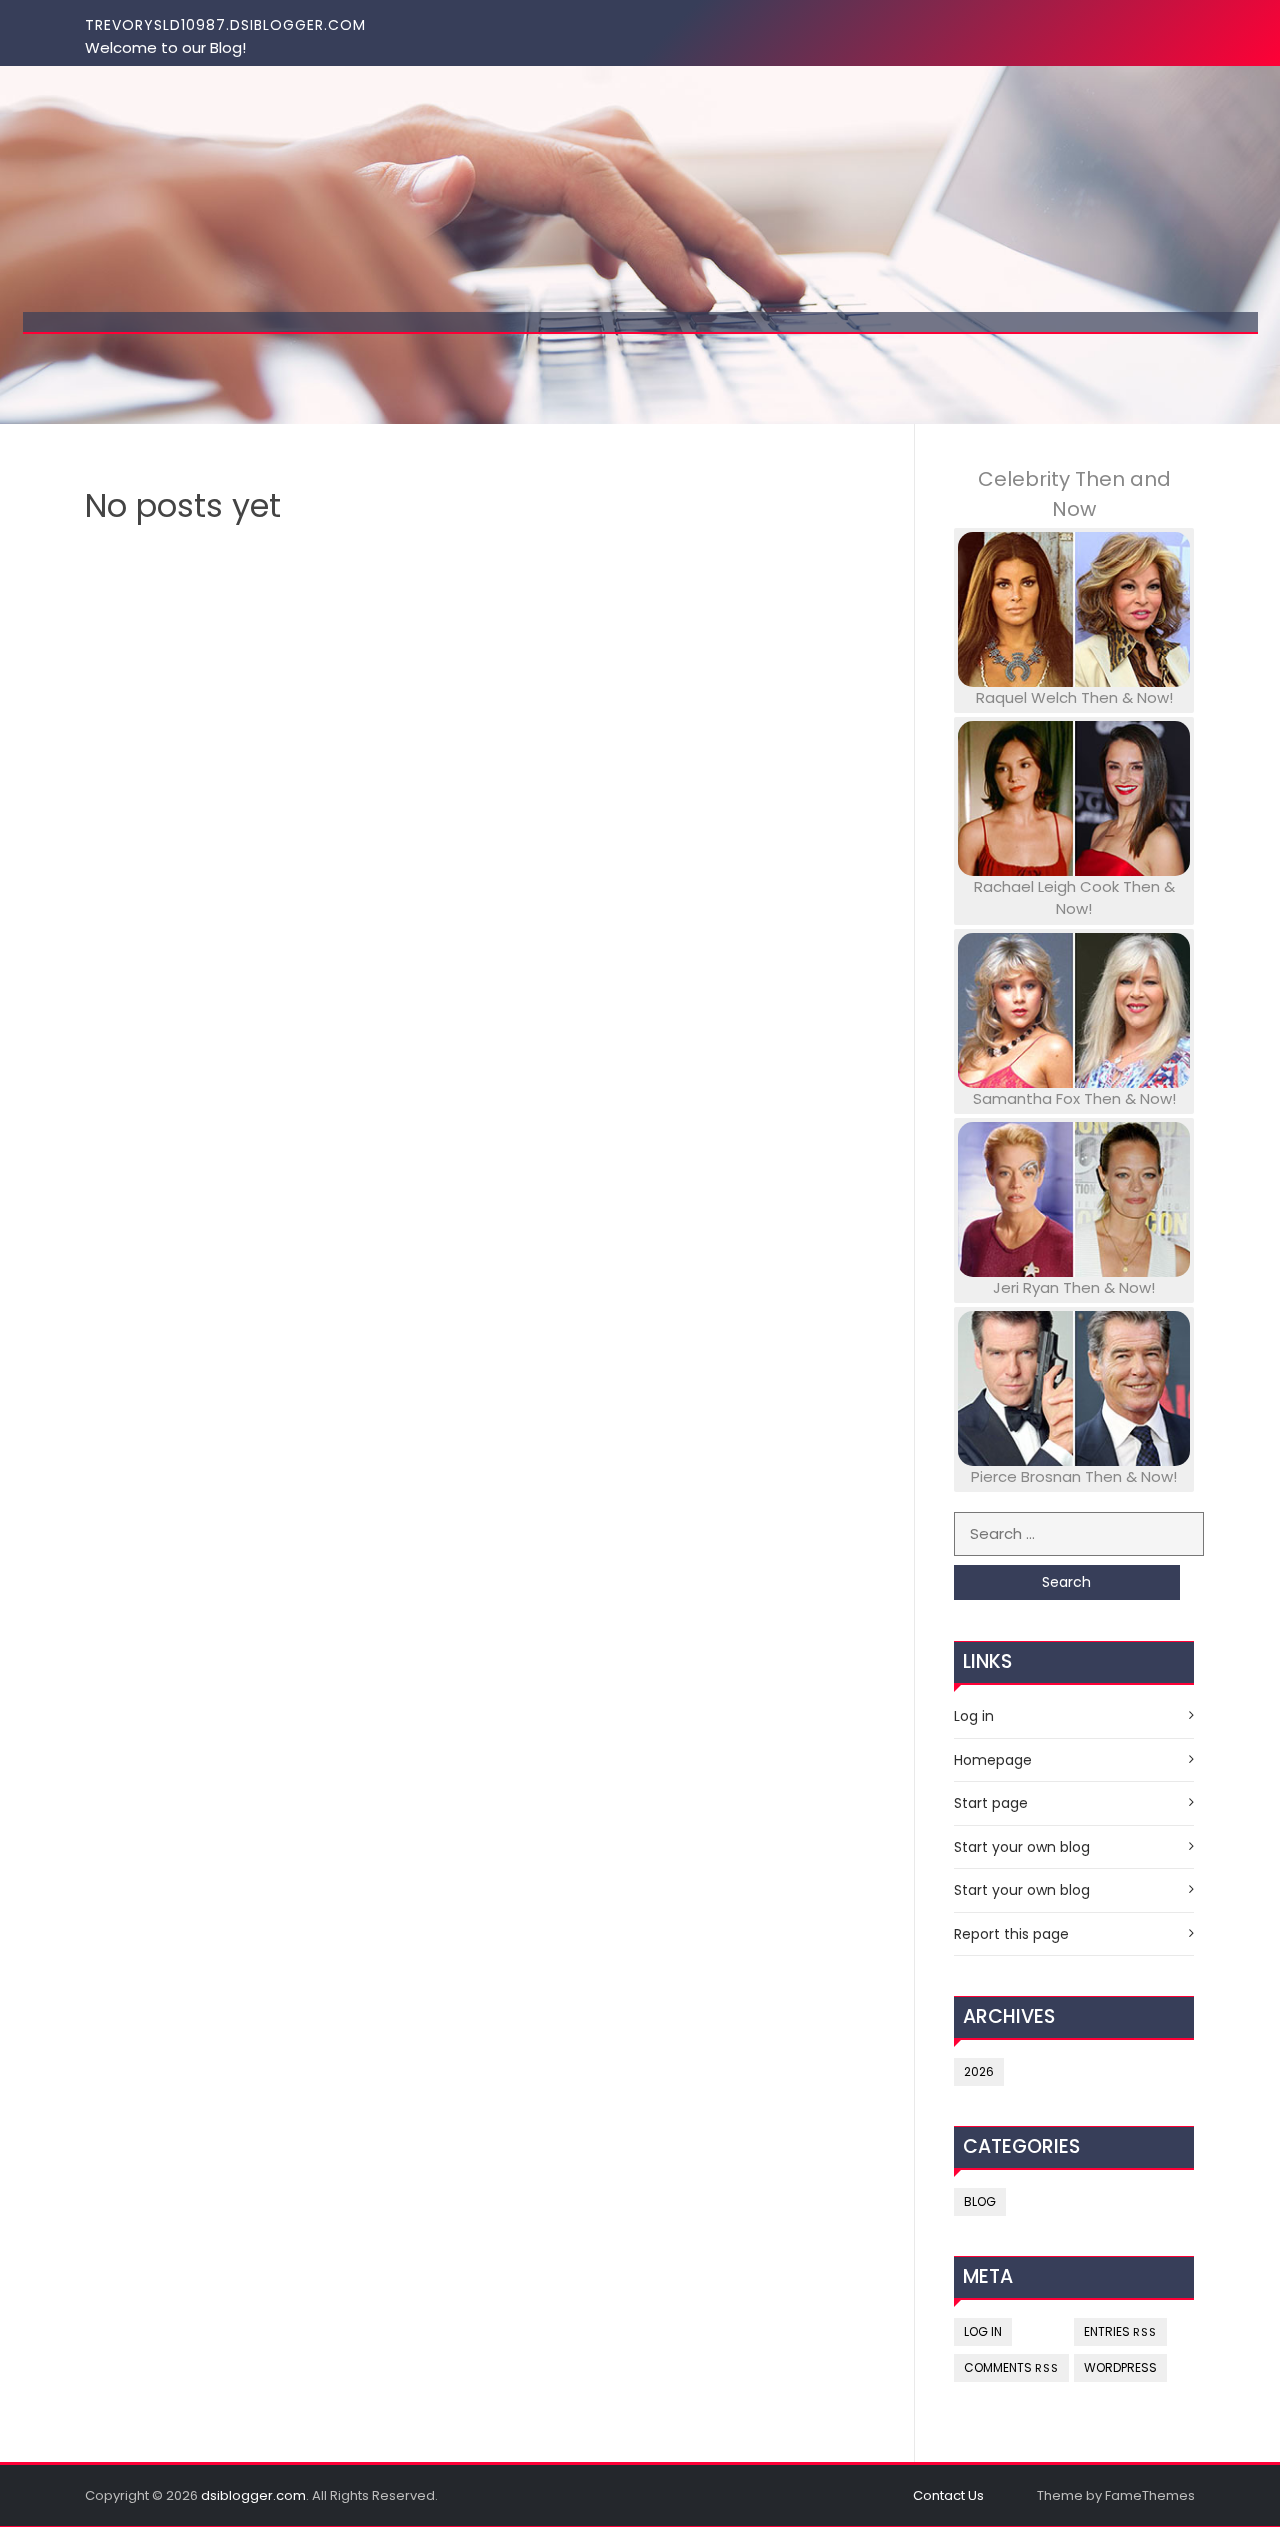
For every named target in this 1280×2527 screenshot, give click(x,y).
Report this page (1011, 1934)
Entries (1120, 2331)
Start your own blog (1022, 1847)
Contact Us (948, 2495)
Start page (991, 1803)
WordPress (1120, 2367)
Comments (1011, 2367)
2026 (979, 2071)
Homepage (993, 1760)
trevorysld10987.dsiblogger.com (225, 25)
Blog (980, 2201)
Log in (974, 1716)
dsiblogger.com (253, 2495)
